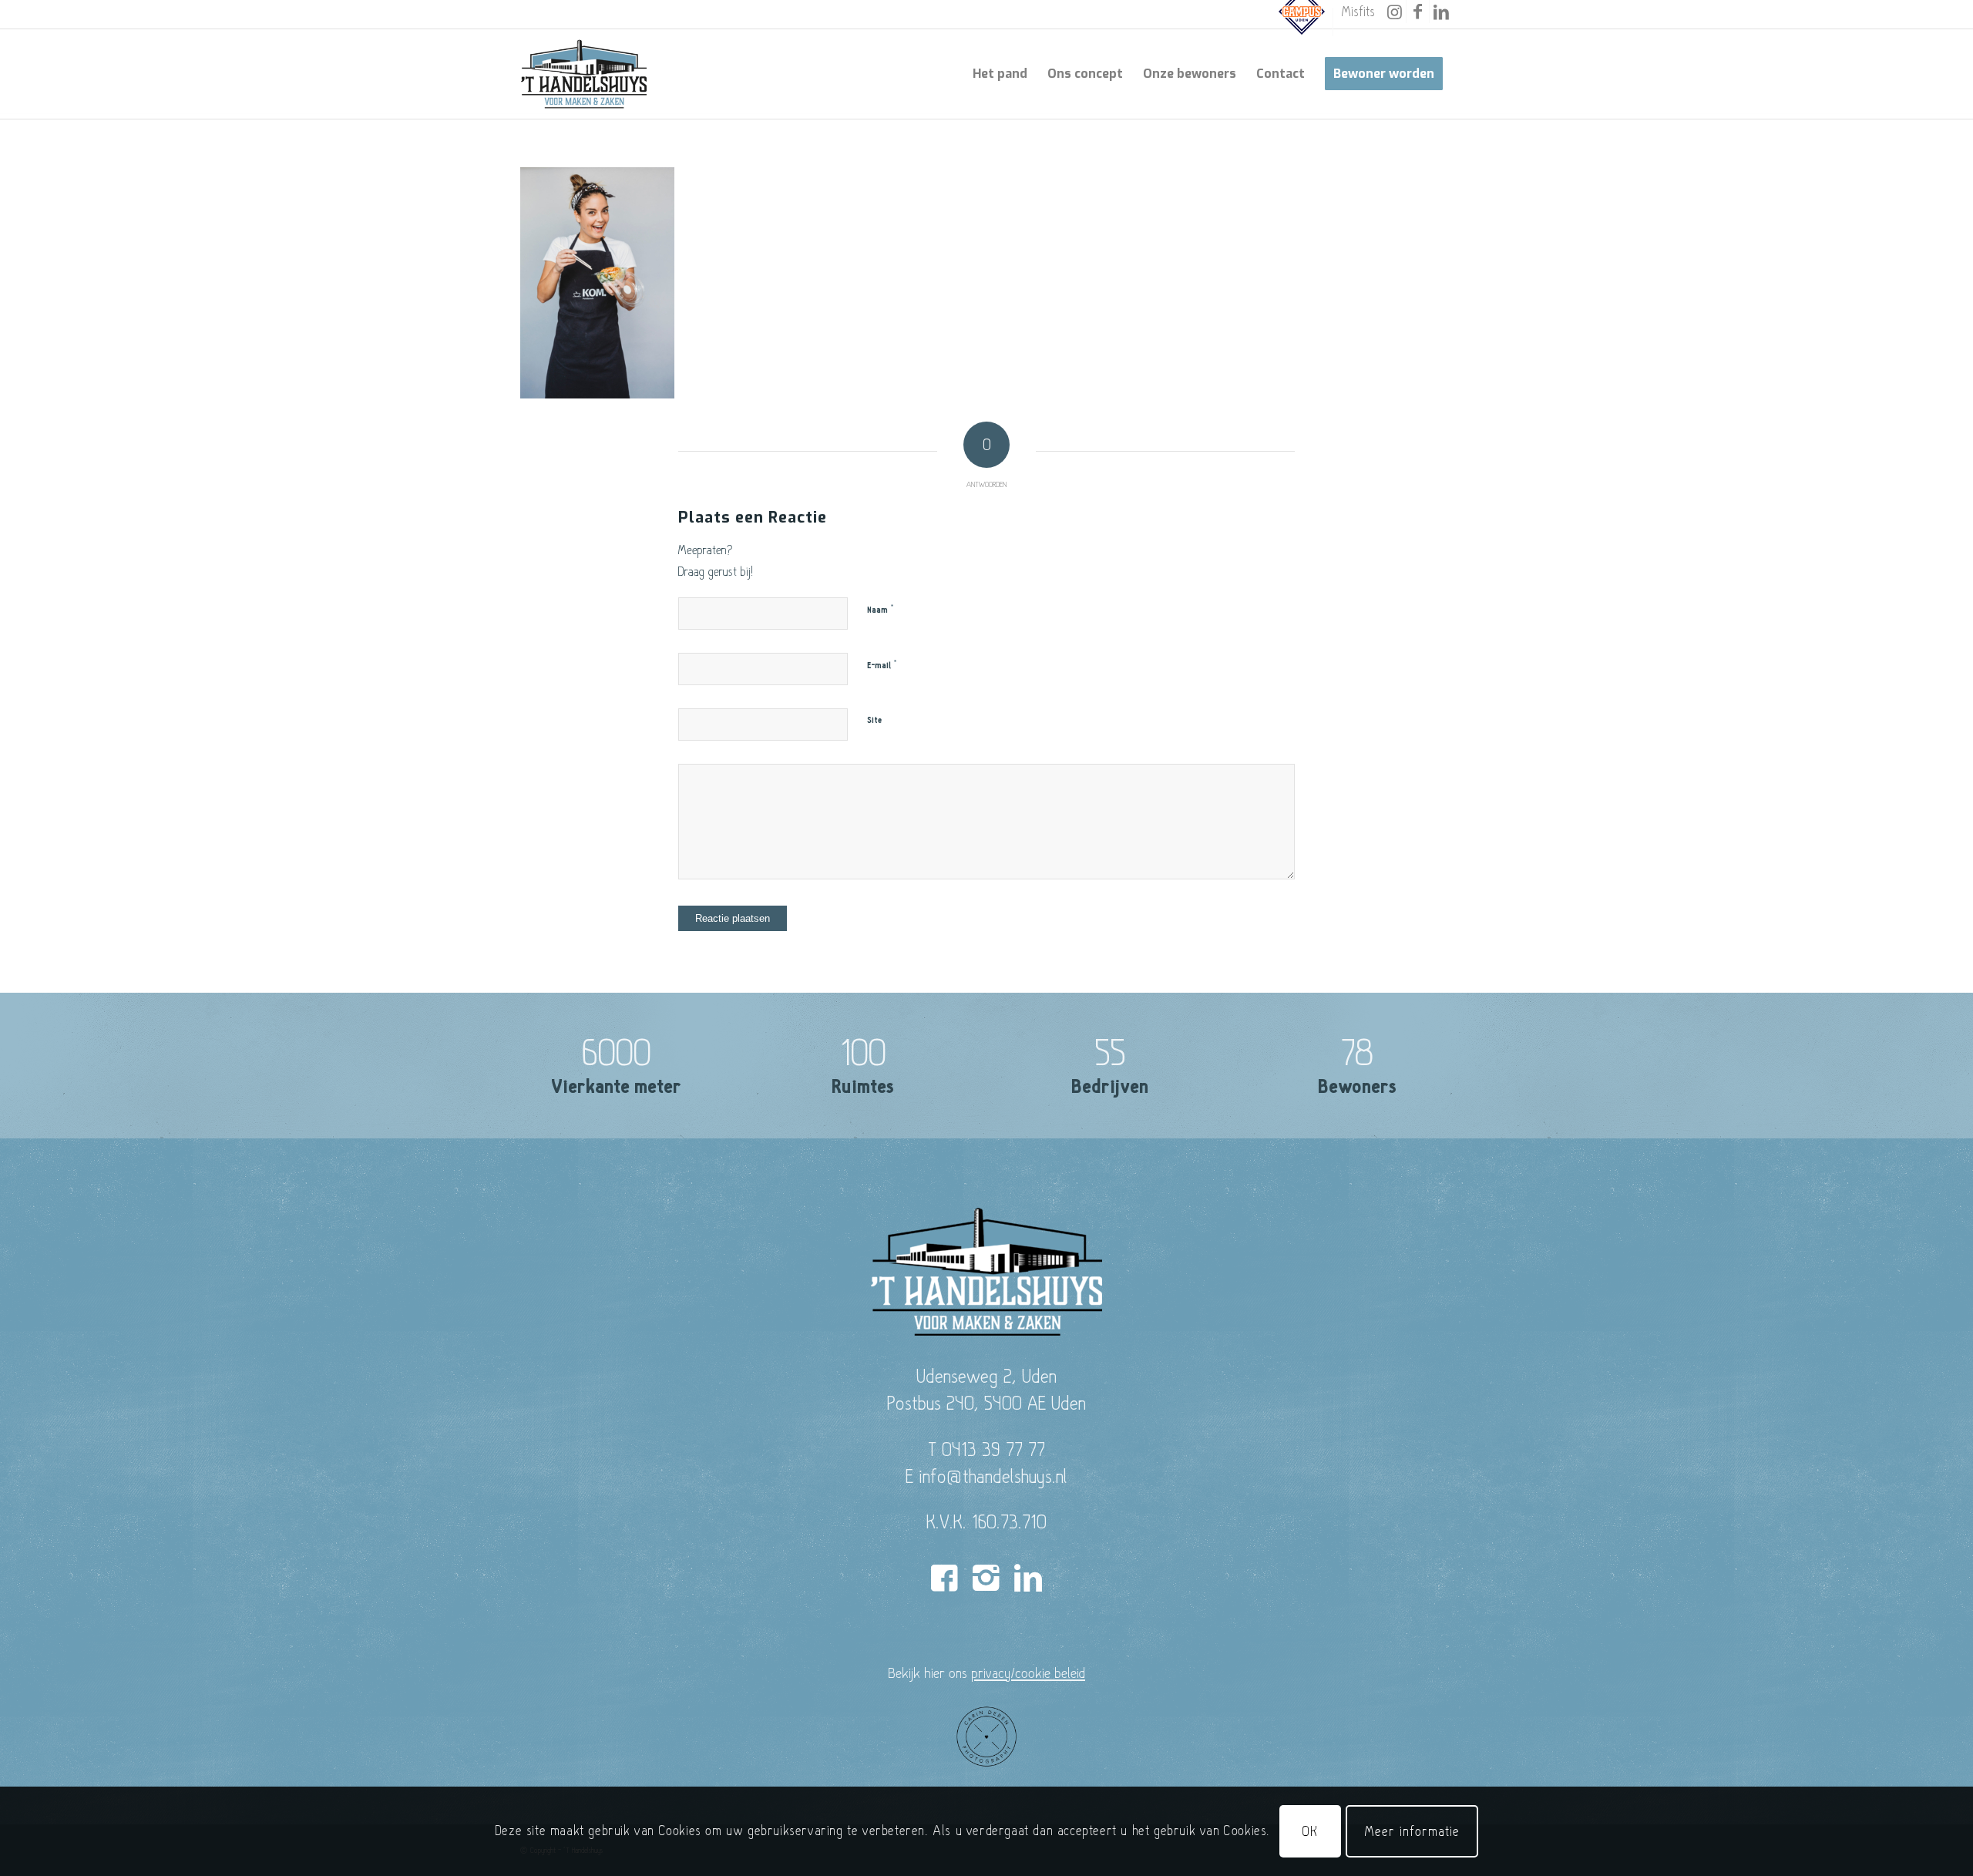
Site (874, 720)
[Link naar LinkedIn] (1441, 12)
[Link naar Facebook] (1418, 12)
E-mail (882, 665)
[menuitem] (1302, 22)
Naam (881, 610)
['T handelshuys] (584, 74)
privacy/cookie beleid (1028, 1673)
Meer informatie (1412, 1831)
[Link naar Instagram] (1395, 12)
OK (1310, 1831)
